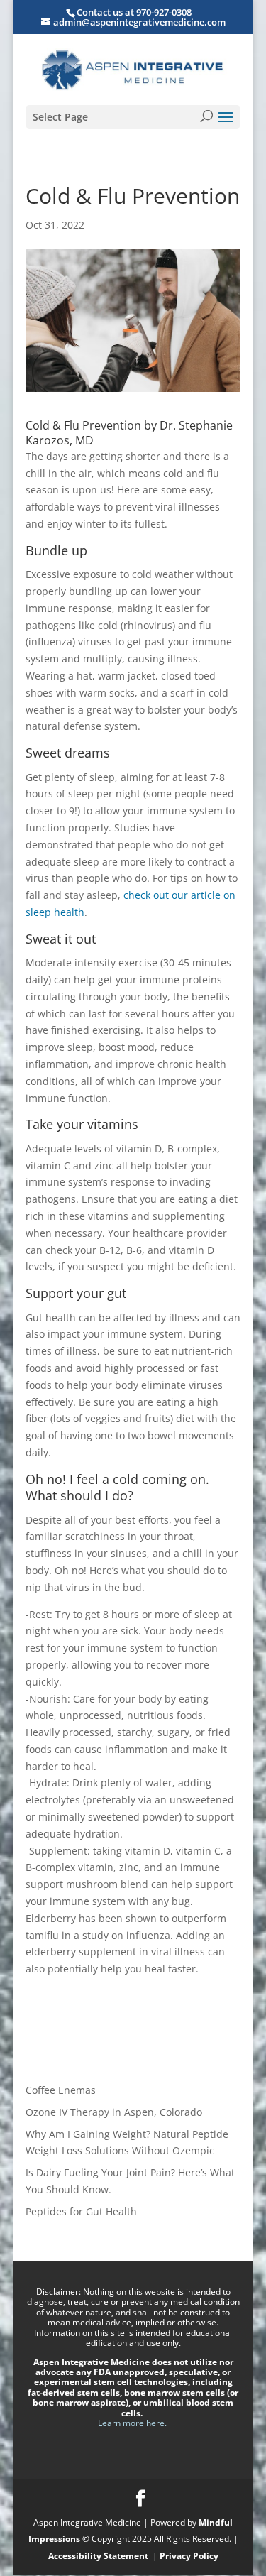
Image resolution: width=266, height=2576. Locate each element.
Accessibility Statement (99, 2556)
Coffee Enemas (61, 2090)
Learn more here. (133, 2423)
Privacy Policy (189, 2556)
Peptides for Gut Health (81, 2211)
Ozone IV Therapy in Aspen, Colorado (114, 2112)
